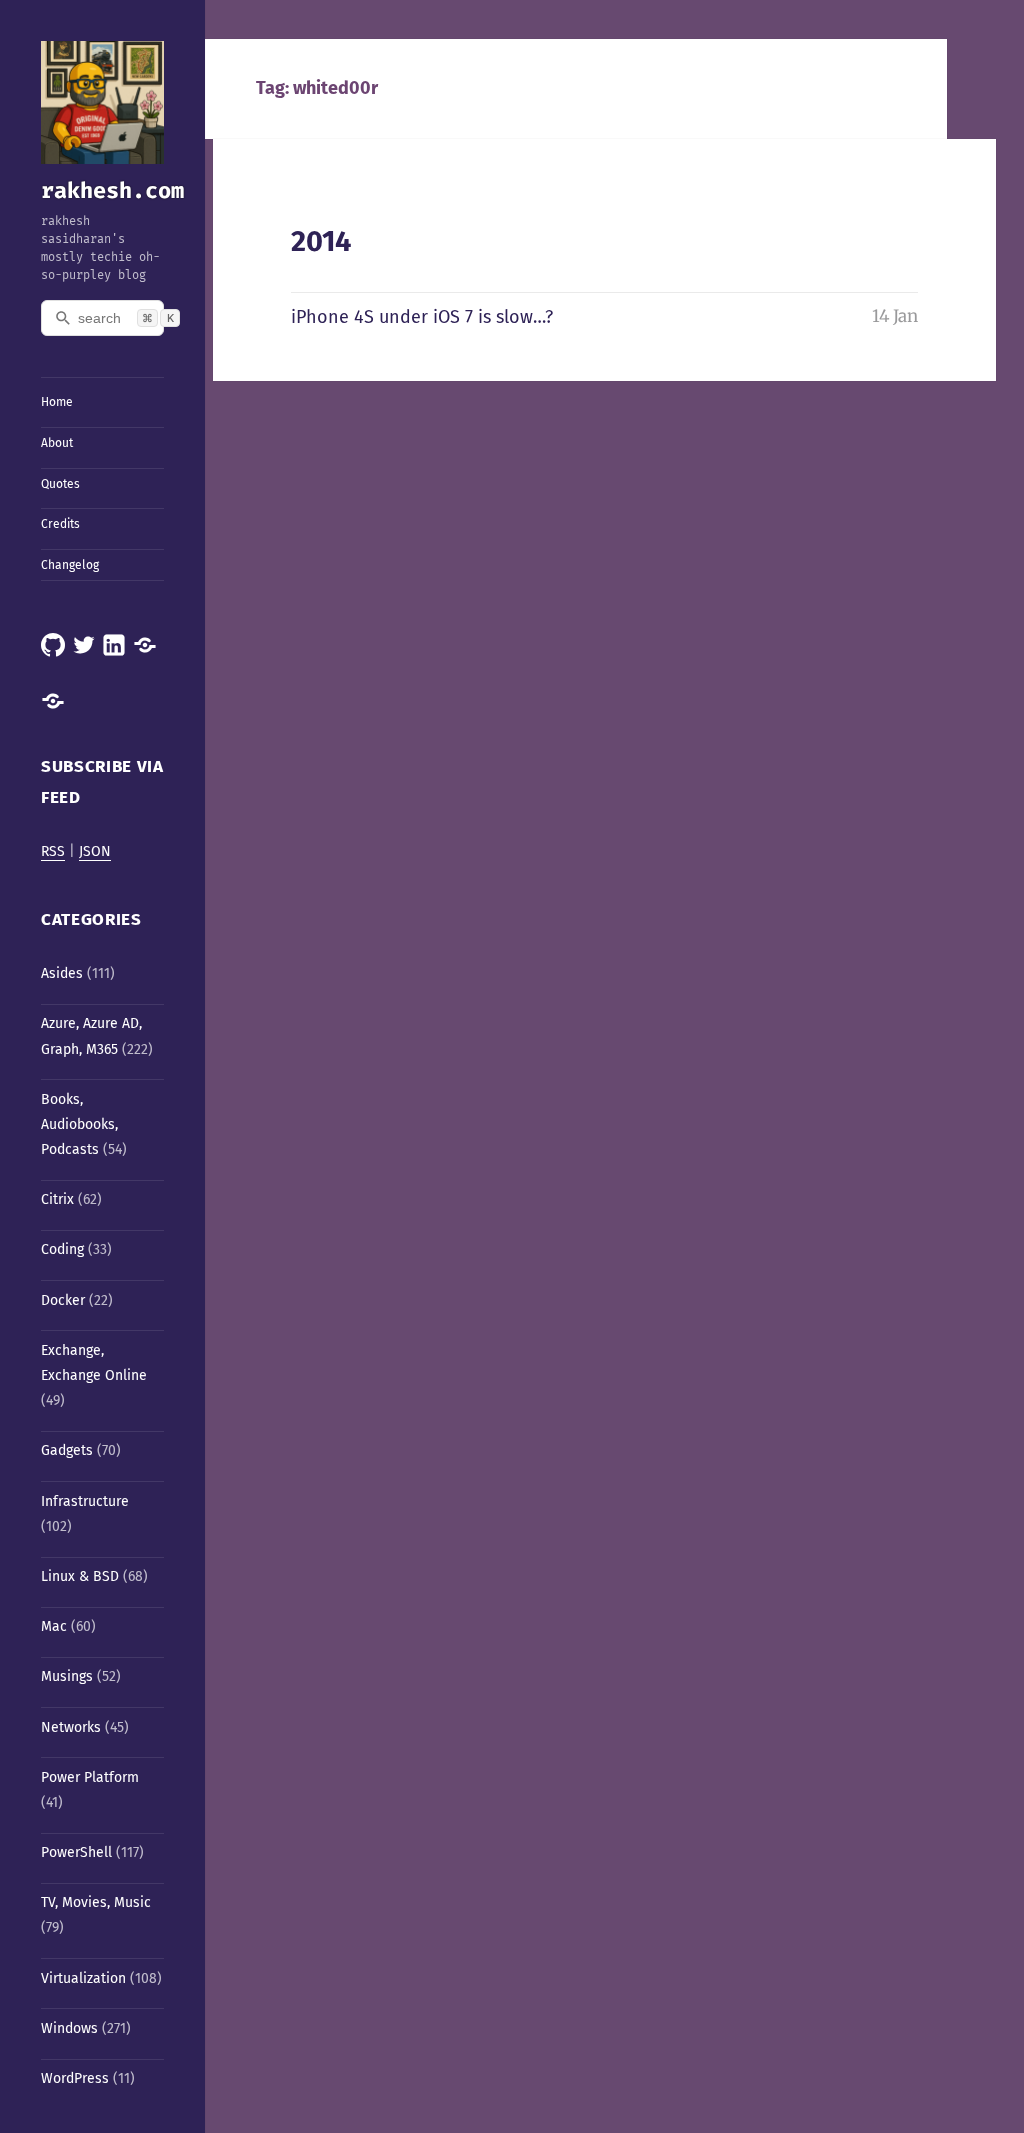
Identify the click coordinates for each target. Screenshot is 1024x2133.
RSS (53, 851)
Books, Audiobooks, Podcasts (79, 1124)
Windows (69, 2028)
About (57, 443)
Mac (54, 1626)
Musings (67, 1676)
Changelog (70, 565)
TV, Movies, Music (96, 1902)
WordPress (75, 2078)
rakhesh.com (112, 190)
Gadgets (67, 1450)
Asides (62, 973)
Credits (60, 524)
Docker (63, 1300)
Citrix (57, 1199)
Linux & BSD (80, 1576)
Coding (62, 1249)
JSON (95, 851)
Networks (71, 1727)
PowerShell (76, 1852)
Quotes (60, 484)
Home (57, 402)
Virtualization (83, 1978)
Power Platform (90, 1777)
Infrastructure (85, 1501)
